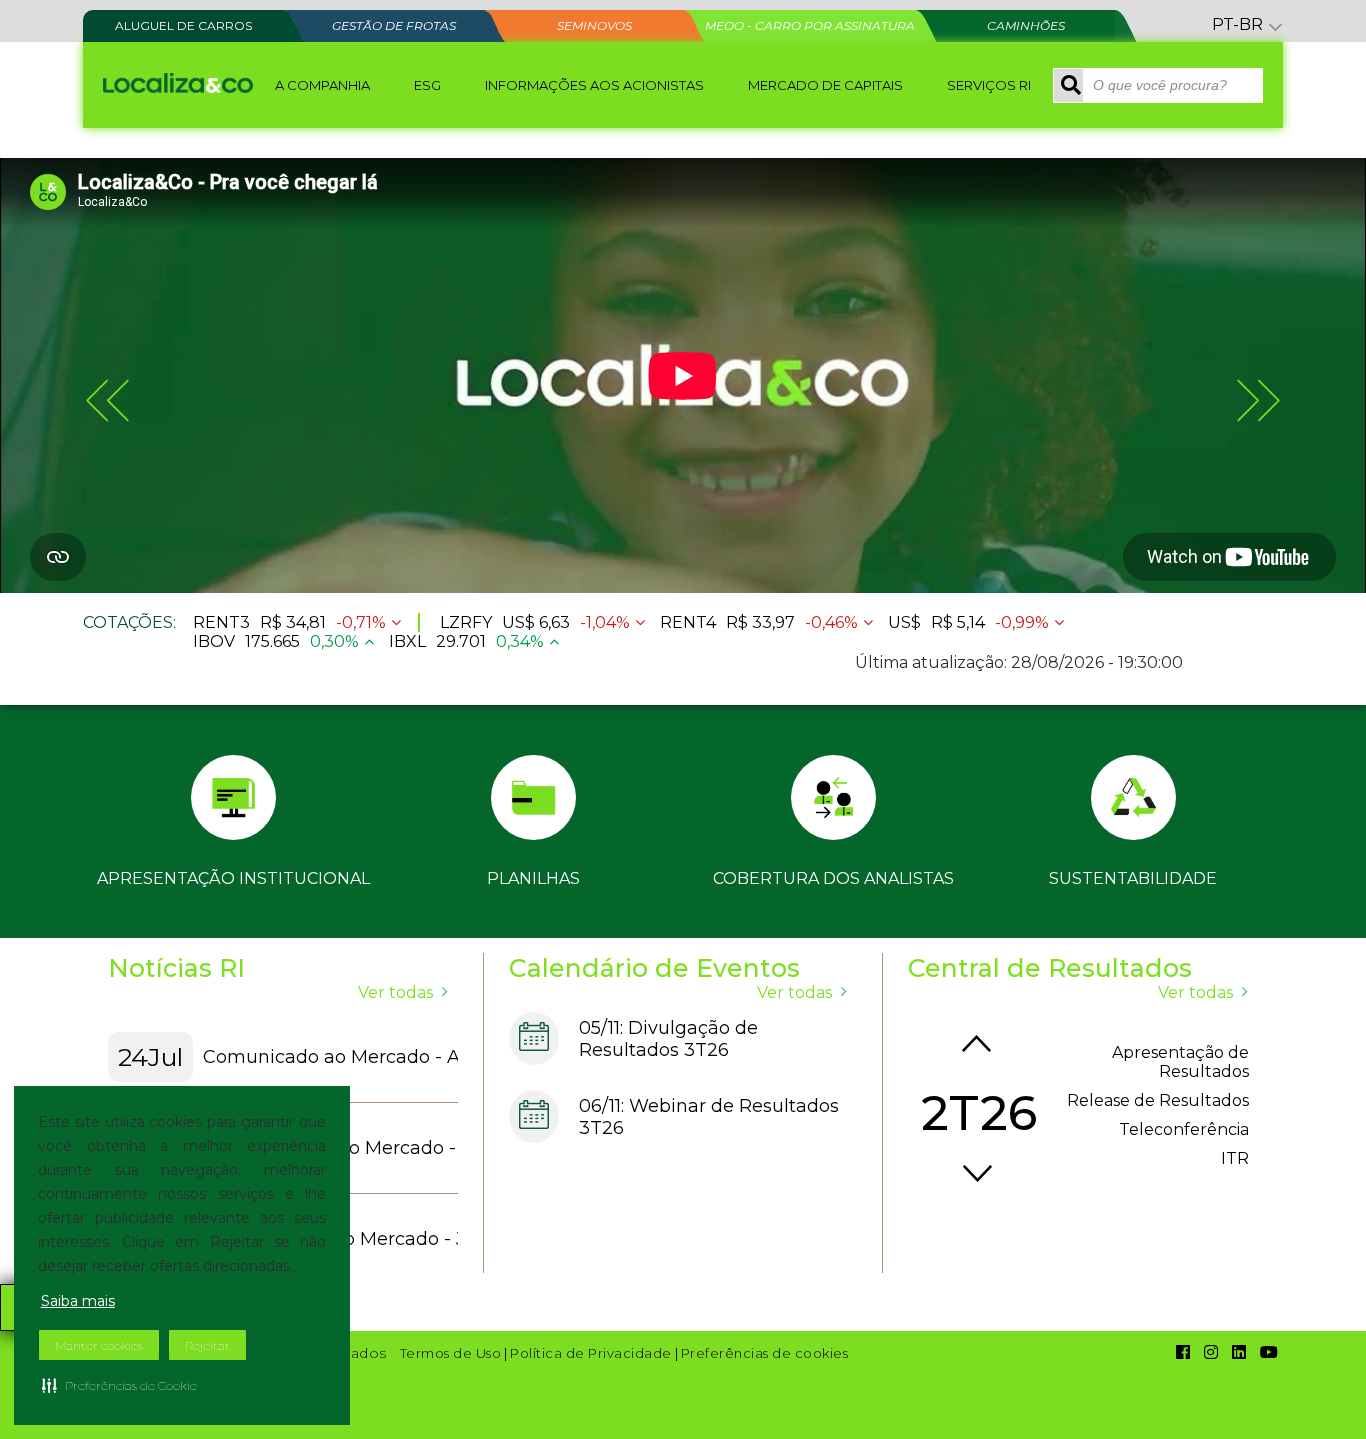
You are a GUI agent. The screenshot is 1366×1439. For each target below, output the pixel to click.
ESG (427, 85)
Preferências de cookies (765, 1353)
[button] (119, 1385)
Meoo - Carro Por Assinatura (810, 25)
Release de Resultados (1158, 1100)
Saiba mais (78, 1301)
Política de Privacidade (591, 1353)
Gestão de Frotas (394, 25)
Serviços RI (989, 85)
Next (977, 1174)
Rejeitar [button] (207, 1345)
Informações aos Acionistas (594, 85)
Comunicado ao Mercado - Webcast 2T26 (403, 1148)
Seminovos (594, 25)
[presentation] (107, 400)
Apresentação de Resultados (1180, 1062)
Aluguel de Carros (183, 25)
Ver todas (395, 992)
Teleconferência (1184, 1129)
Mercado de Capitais (825, 85)
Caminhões (1026, 25)
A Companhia (322, 85)
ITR (1235, 1158)
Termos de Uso (451, 1353)
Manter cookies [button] (99, 1345)
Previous (977, 1043)
